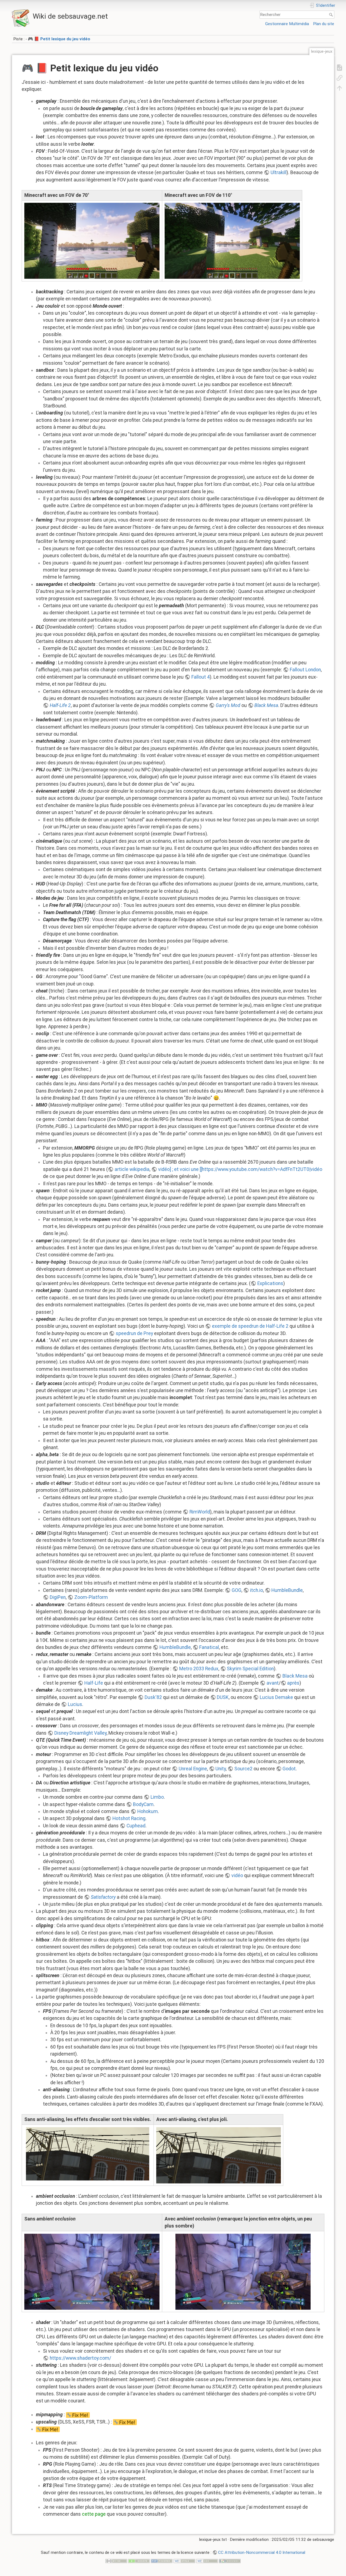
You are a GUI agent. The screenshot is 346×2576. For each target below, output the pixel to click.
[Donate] (139, 2561)
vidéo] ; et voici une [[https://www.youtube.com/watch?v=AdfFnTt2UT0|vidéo (240, 1169)
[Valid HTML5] (184, 2561)
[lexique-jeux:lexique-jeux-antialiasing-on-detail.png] (219, 2155)
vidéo (237, 1875)
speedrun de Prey (134, 1333)
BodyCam (143, 1804)
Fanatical (209, 1647)
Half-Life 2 (60, 705)
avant (273, 1683)
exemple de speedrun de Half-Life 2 (250, 1326)
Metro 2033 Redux (199, 1669)
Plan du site (324, 24)
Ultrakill (279, 172)
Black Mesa (266, 705)
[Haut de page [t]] (340, 88)
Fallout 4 (201, 677)
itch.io (257, 1590)
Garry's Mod (228, 705)
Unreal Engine (193, 1769)
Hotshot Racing (129, 1818)
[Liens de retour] (340, 78)
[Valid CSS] (207, 2561)
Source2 (243, 1769)
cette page (94, 2514)
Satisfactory (103, 1897)
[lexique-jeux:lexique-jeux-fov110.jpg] (232, 241)
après (293, 1683)
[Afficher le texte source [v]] (340, 67)
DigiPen (58, 1597)
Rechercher (332, 15)
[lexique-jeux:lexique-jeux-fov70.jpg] (92, 241)
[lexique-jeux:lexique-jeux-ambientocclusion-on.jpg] (243, 2272)
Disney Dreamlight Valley (80, 1733)
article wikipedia (132, 1169)
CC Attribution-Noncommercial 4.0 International (262, 2552)
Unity (221, 1769)
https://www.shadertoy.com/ (80, 2358)
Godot (289, 1769)
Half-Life (94, 1683)
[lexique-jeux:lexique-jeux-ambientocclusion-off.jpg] (92, 2272)
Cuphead (136, 1826)
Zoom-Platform (91, 1597)
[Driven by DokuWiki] (230, 2561)
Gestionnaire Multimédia (287, 24)
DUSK (223, 1697)
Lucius (75, 1704)
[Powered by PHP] (162, 2561)
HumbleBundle (287, 1590)
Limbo (157, 1797)
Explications (270, 1283)
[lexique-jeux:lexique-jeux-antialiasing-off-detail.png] (88, 2154)
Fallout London (305, 670)
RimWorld (200, 1512)
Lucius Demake (276, 1697)
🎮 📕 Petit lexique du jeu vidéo (59, 39)
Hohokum (148, 1811)
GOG (237, 1590)
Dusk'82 (153, 1697)
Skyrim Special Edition (250, 1669)
